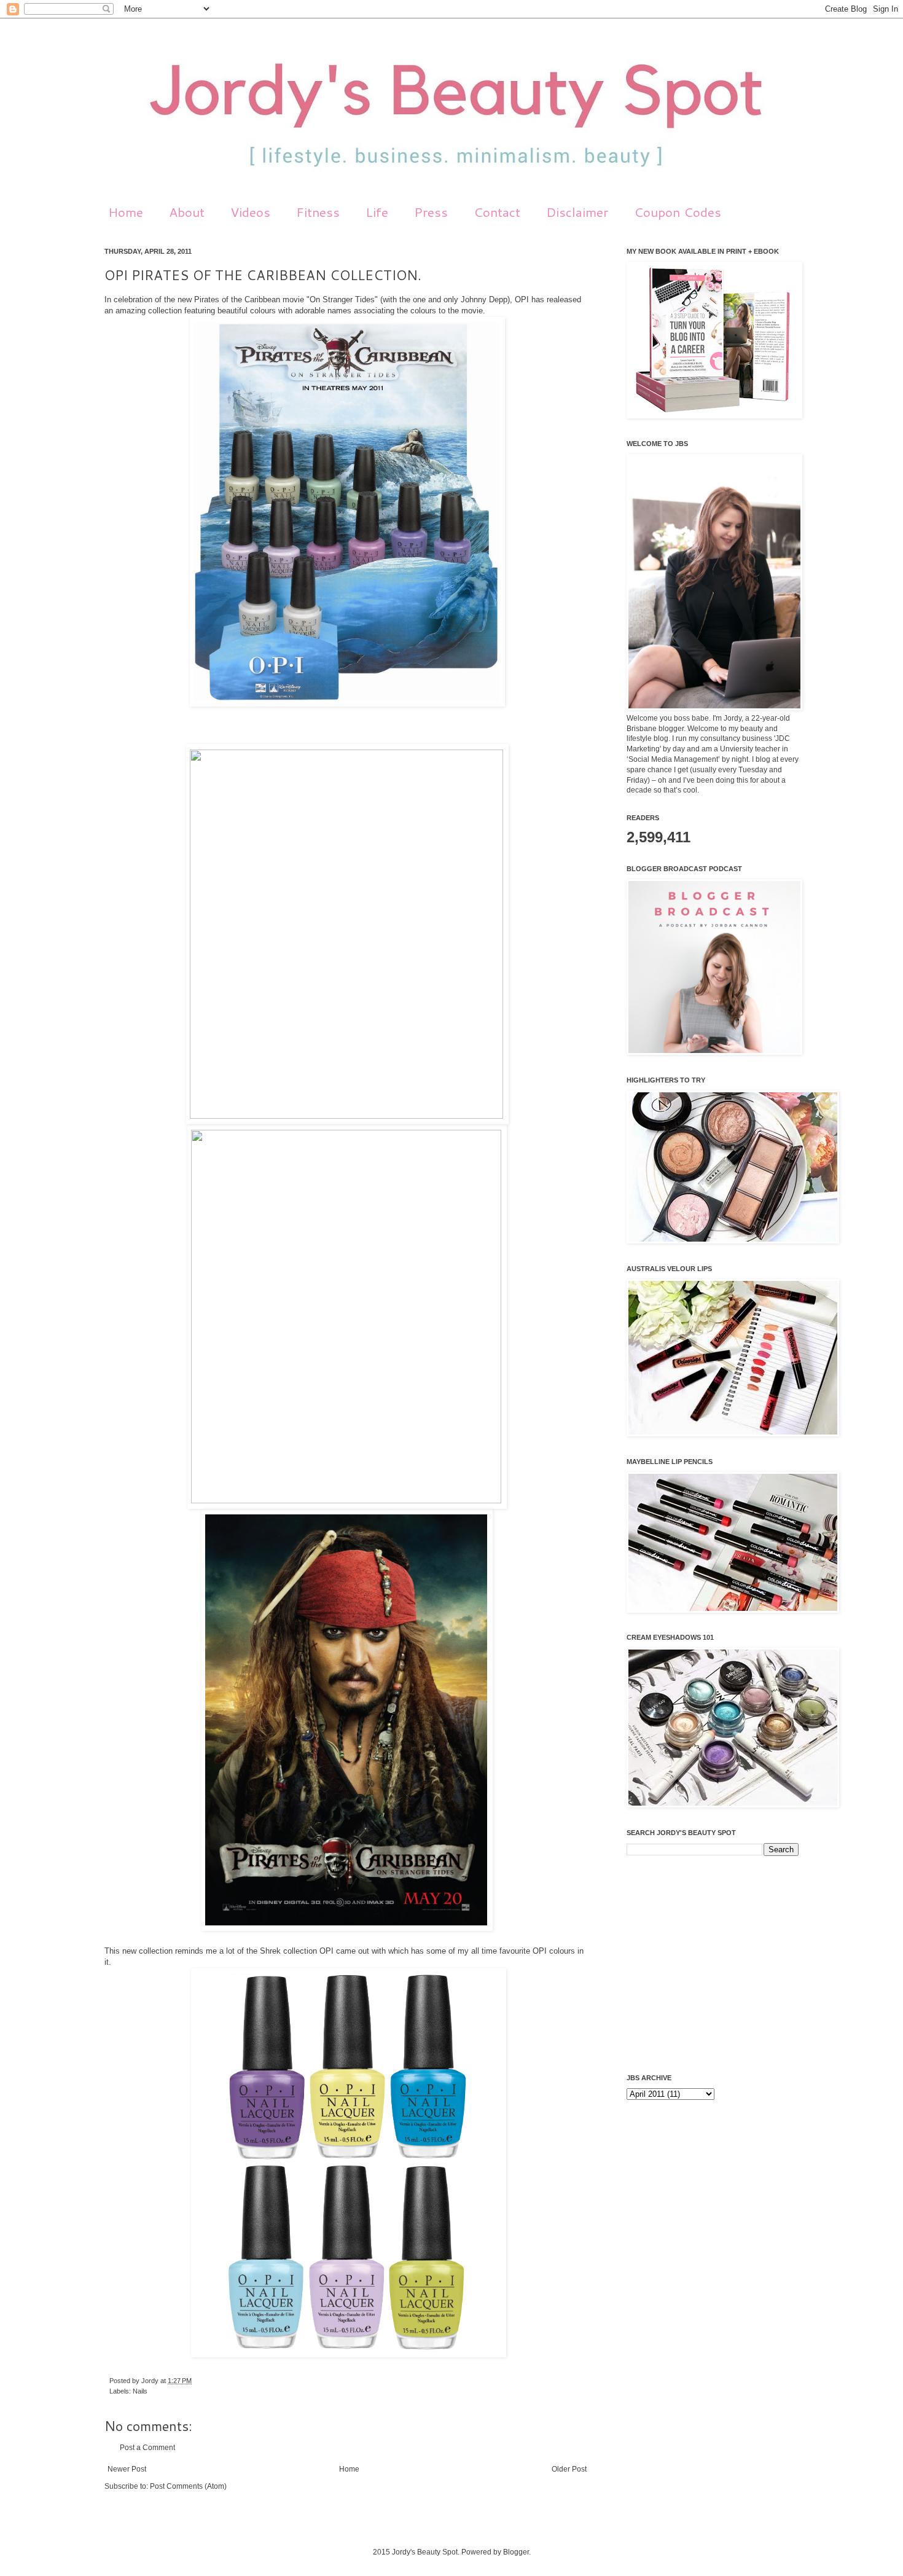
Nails (140, 2391)
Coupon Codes (678, 212)
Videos (250, 212)
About (187, 212)
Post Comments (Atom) (188, 2486)
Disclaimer (577, 212)
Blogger (516, 2552)
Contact (497, 212)
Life (377, 212)
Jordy (151, 2381)
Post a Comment (147, 2448)
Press (431, 212)
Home (126, 212)
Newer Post (127, 2469)
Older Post (569, 2469)
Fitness (318, 212)
